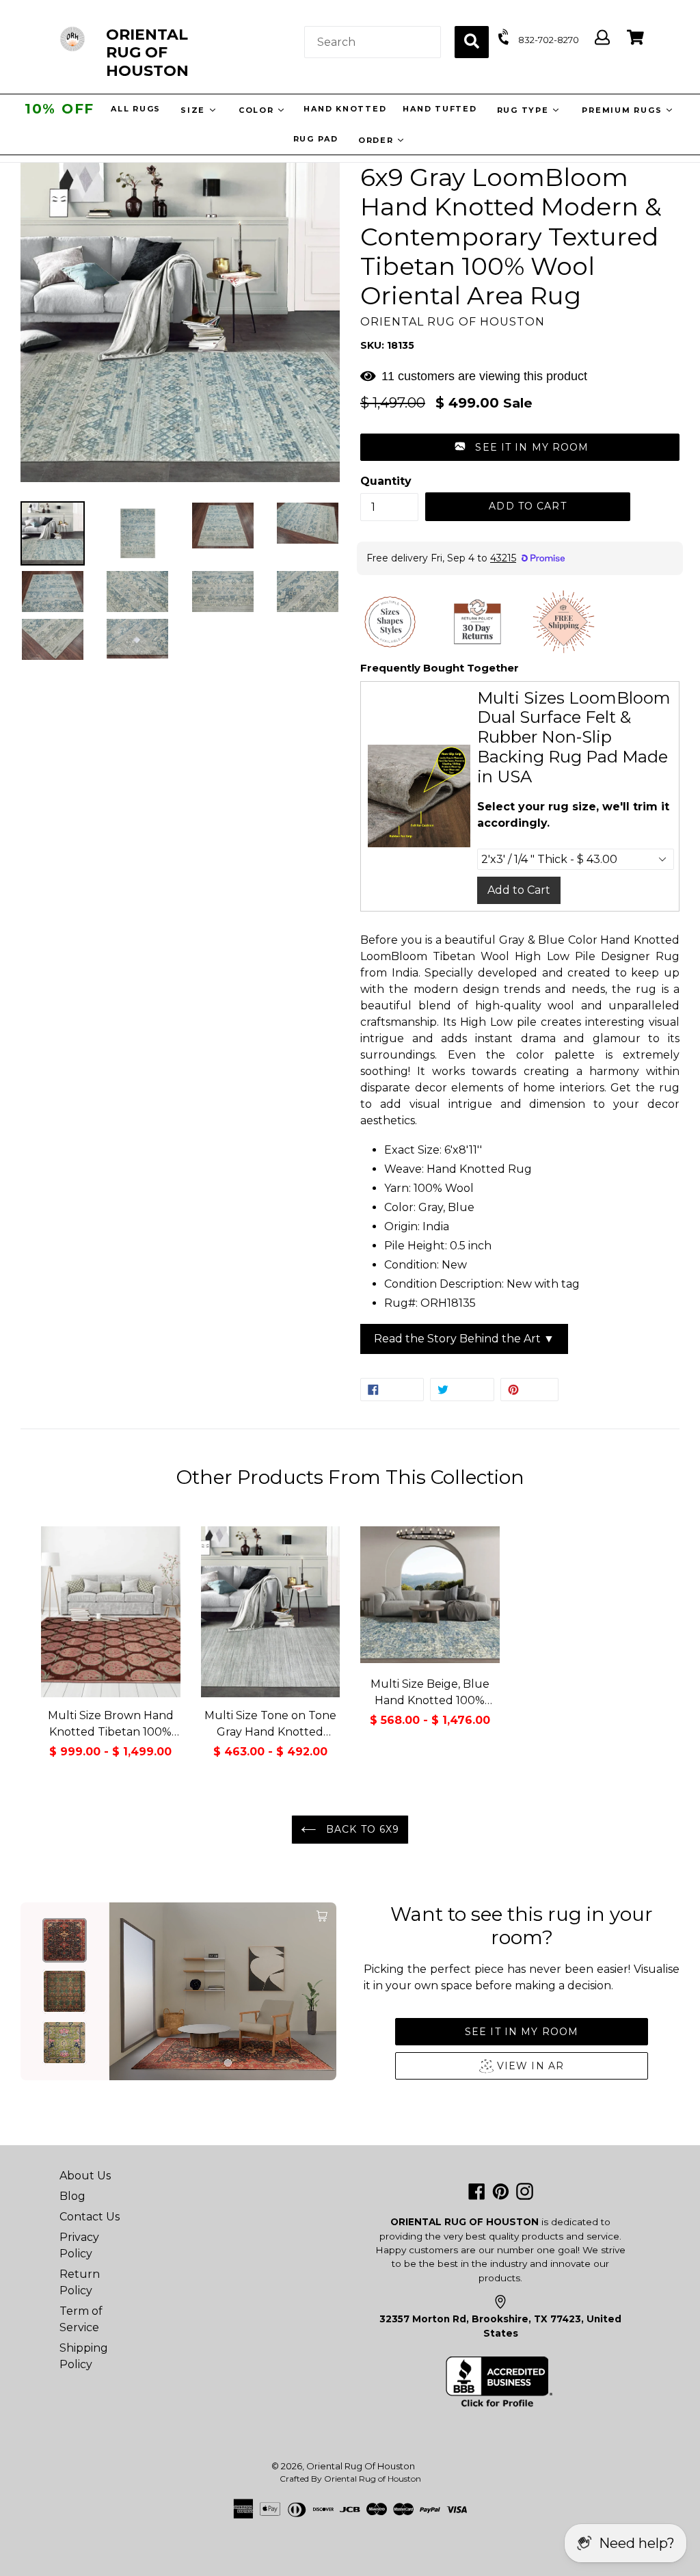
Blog (72, 2196)
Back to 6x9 (361, 1829)
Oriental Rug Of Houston (361, 2466)
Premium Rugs (623, 110)
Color (257, 110)
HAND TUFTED (439, 109)
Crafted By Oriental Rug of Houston (350, 2479)
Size (194, 110)
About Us (85, 2176)
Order (378, 140)
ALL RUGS (135, 109)
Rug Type (524, 110)
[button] (520, 447)
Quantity (386, 481)
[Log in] (602, 38)
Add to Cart (519, 890)
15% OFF (59, 109)
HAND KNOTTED (344, 109)
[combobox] (373, 42)
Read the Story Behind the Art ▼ (464, 1339)
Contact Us (90, 2217)
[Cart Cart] (635, 38)
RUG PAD (316, 139)
